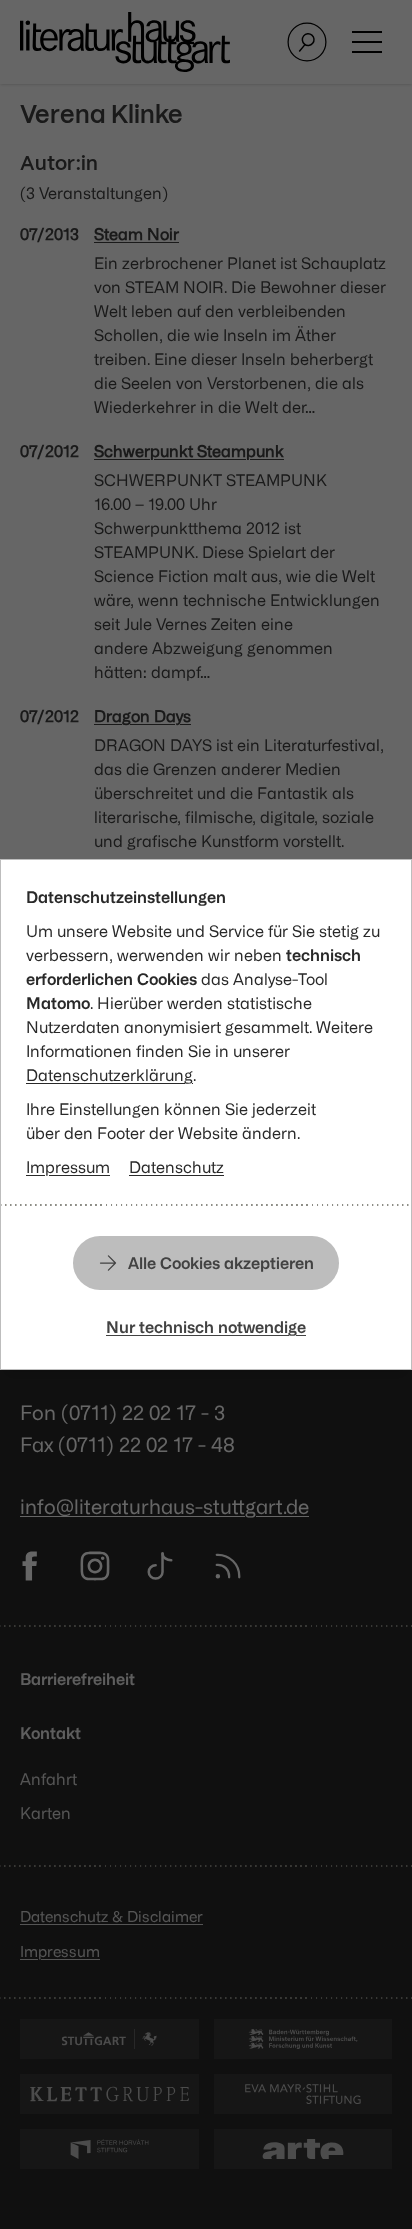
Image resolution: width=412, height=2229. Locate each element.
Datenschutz (176, 1167)
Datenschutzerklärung (109, 1075)
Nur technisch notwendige (206, 1327)
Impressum (68, 1167)
